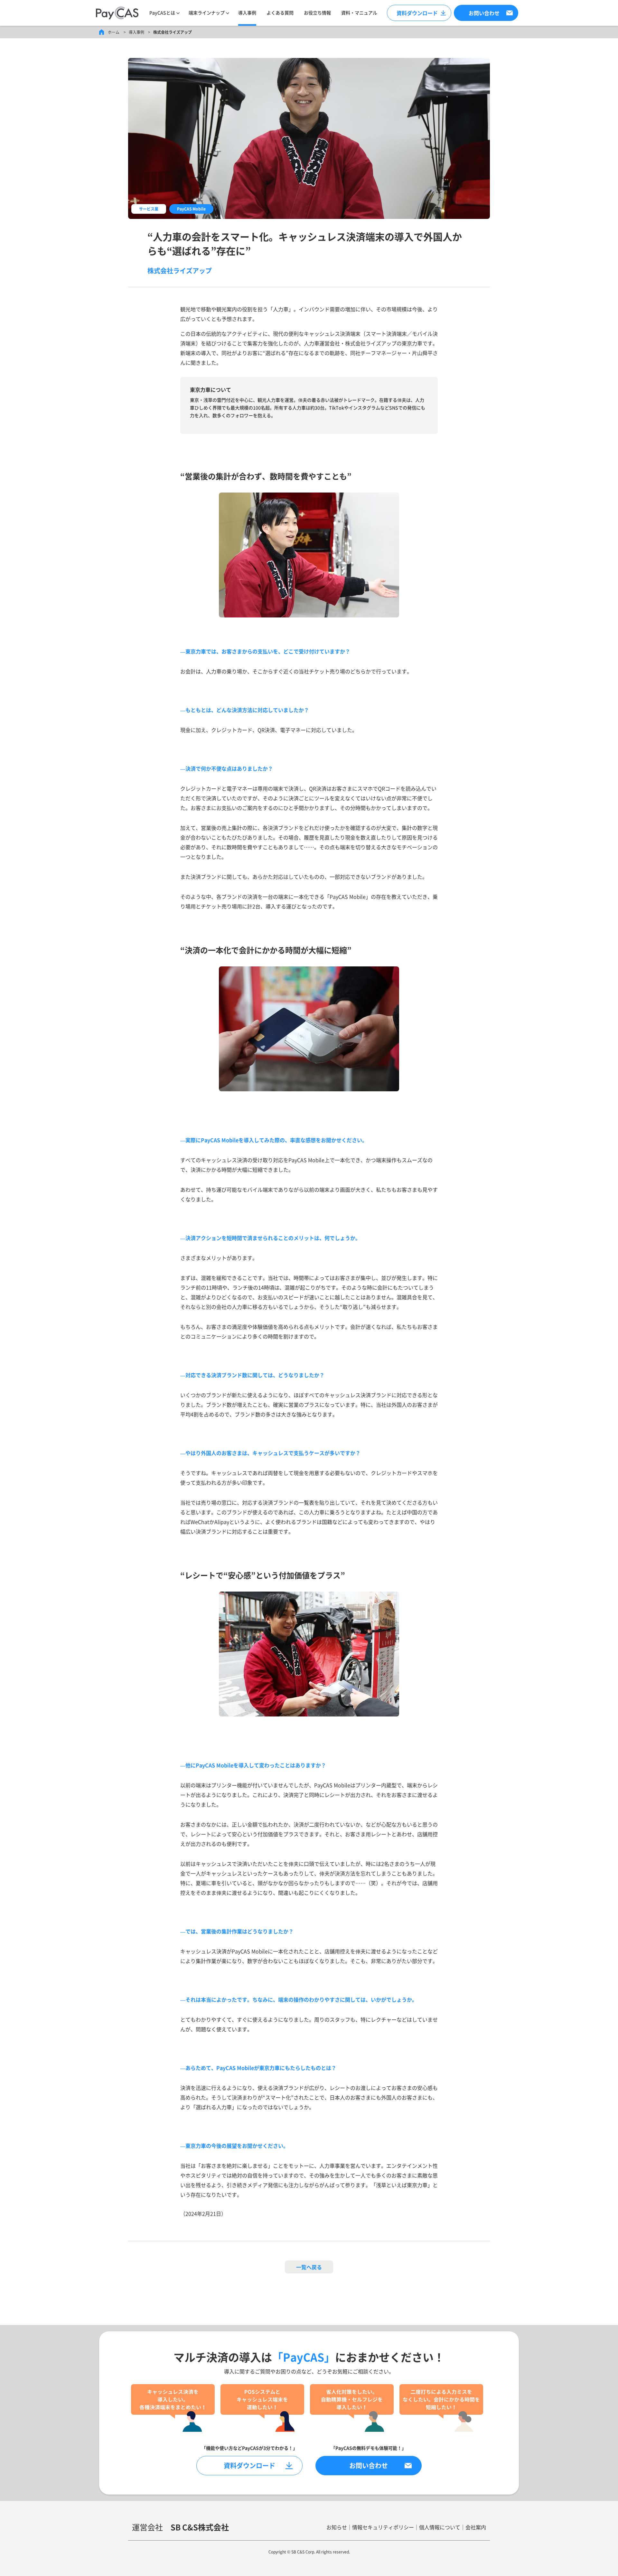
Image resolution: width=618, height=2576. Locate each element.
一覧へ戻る (309, 2267)
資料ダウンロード (417, 13)
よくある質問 (280, 13)
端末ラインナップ (207, 13)
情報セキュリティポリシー (383, 2527)
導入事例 (247, 13)
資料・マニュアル (359, 13)
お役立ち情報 (317, 13)
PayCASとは (162, 13)
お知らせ (337, 2527)
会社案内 (476, 2527)
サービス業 (149, 209)
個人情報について (440, 2527)
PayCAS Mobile (191, 209)
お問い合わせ (369, 2465)
